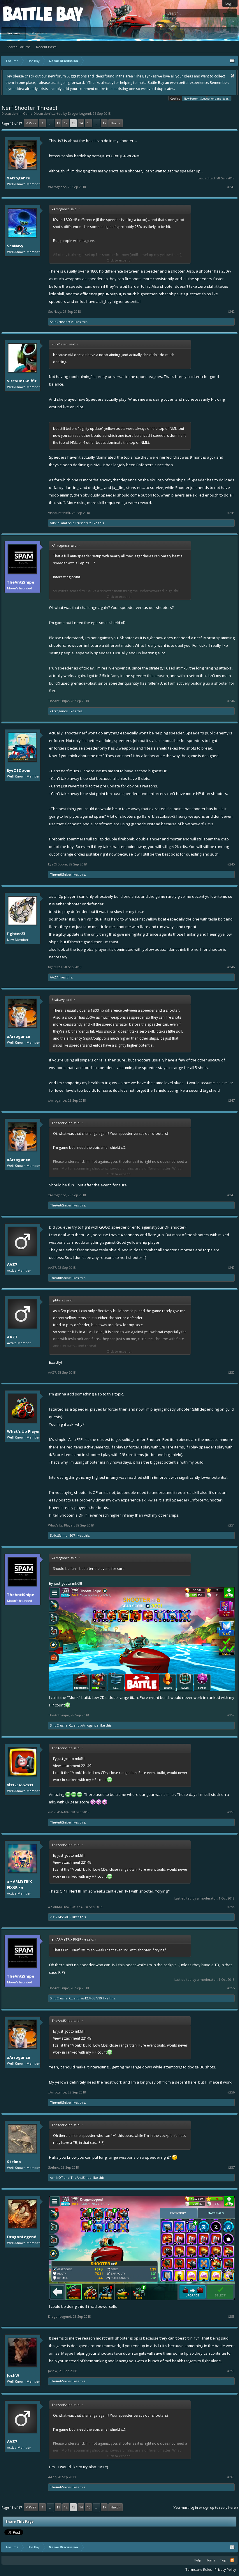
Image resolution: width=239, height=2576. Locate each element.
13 (73, 123)
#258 (231, 2317)
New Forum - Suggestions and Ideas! (207, 99)
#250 (231, 1372)
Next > (116, 123)
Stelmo (14, 2162)
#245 (231, 864)
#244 (231, 701)
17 (104, 123)
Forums (14, 33)
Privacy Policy (225, 2569)
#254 (231, 1907)
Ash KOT (56, 2177)
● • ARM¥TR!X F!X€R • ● (20, 1884)
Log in (230, 3)
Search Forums (19, 47)
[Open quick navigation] (232, 61)
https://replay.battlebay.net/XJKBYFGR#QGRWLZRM (94, 156)
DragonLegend (79, 113)
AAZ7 (54, 977)
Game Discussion (36, 113)
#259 (231, 2371)
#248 (231, 1195)
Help (197, 2560)
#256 (231, 2092)
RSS (232, 2560)
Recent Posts (46, 47)
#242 (231, 312)
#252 (231, 1715)
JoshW (13, 2375)
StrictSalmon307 (62, 1535)
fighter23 (16, 934)
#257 (231, 2167)
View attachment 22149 (72, 1766)
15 (89, 123)
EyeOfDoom (19, 770)
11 (58, 123)
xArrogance (19, 178)
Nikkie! (55, 523)
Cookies (175, 99)
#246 (231, 967)
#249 (231, 1268)
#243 (231, 513)
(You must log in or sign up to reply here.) (205, 2507)
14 (81, 123)
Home (211, 2560)
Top (223, 2560)
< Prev (31, 123)
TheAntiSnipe (21, 582)
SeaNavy (15, 246)
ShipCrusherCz (61, 322)
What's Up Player (23, 1431)
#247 (231, 1100)
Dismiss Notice (233, 76)
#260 (231, 2477)
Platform (24, 14)
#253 (231, 1812)
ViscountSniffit (22, 381)
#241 (231, 187)
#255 (231, 1988)
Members (39, 33)
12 (66, 123)
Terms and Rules (198, 2569)
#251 (231, 1525)
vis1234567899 (20, 1785)
